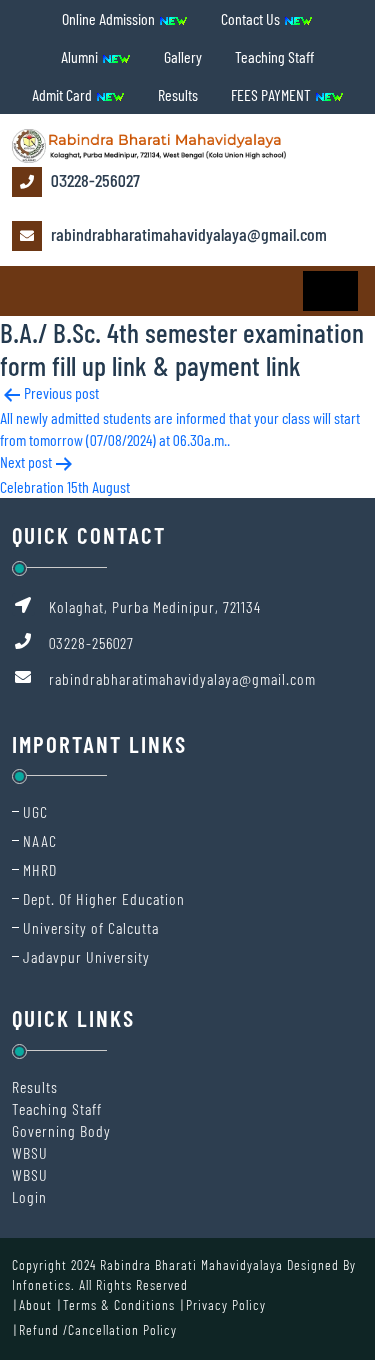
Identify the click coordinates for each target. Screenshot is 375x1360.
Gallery (183, 56)
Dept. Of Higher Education (104, 898)
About (35, 1304)
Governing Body (61, 1130)
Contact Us (252, 18)
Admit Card (63, 94)
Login (29, 1196)
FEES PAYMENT (272, 94)
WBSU (30, 1152)
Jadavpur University (86, 956)
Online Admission (110, 18)
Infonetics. (43, 1284)
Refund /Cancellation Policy (98, 1329)
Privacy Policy (226, 1304)
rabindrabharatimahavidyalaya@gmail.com (187, 234)
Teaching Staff (274, 56)
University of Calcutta (91, 927)
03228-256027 (93, 180)
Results (178, 94)
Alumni (81, 56)
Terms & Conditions (119, 1304)
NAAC (40, 840)
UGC (35, 811)
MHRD (40, 869)
